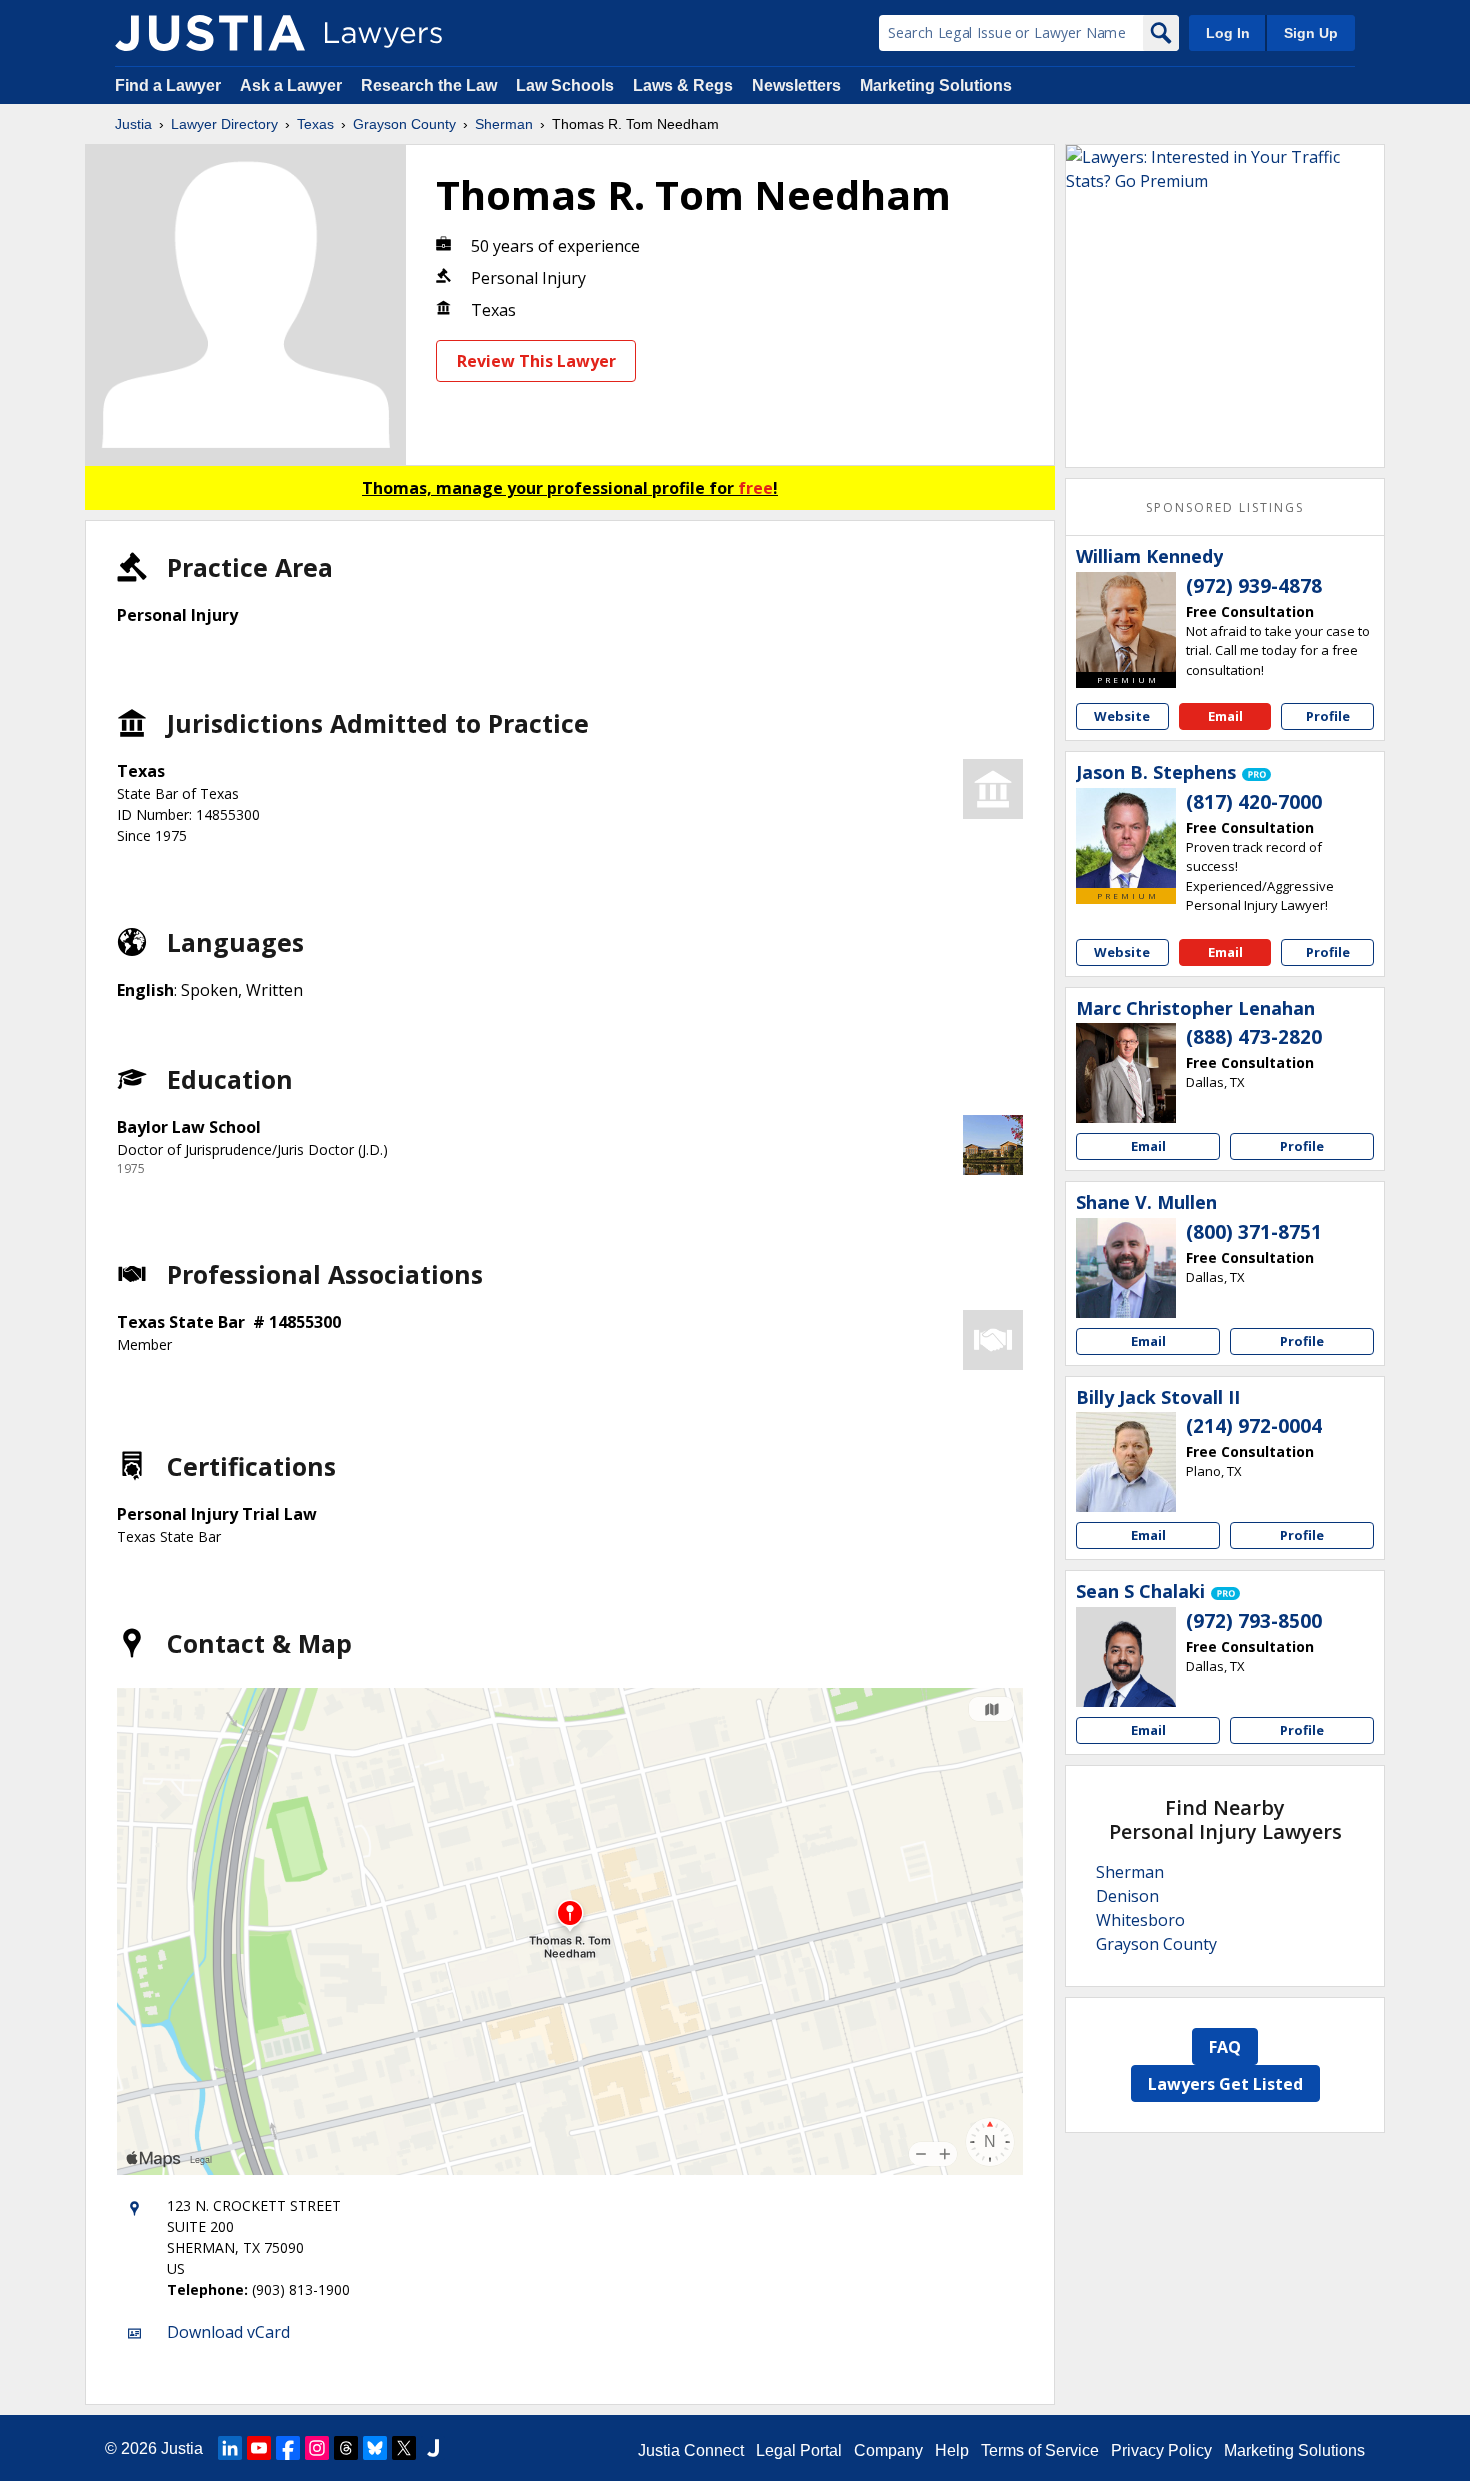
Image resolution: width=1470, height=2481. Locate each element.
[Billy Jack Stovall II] (1126, 1462)
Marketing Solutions (936, 85)
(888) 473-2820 (1254, 1037)
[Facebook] (288, 2448)
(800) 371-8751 (1254, 1232)
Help (952, 2450)
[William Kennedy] (1126, 622)
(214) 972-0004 (1254, 1426)
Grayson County (404, 124)
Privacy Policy (1161, 2450)
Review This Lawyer (536, 361)
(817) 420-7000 (1254, 802)
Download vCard (228, 2332)
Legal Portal (799, 2450)
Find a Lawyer (168, 85)
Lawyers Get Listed (1225, 2084)
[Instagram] (317, 2448)
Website (1122, 716)
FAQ (1225, 2047)
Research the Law (429, 85)
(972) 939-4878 (1254, 586)
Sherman (504, 124)
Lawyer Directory (224, 124)
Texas (315, 124)
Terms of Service (1040, 2450)
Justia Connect (691, 2450)
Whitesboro (1140, 1920)
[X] (404, 2448)
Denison (1127, 1896)
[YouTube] (259, 2448)
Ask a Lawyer (293, 85)
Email (1225, 716)
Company (888, 2450)
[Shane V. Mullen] (1126, 1268)
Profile (1328, 716)
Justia (133, 124)
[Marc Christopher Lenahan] (1126, 1073)
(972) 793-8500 (1254, 1621)
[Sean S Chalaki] (1126, 1657)
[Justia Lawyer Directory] (210, 33)
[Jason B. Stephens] (1126, 838)
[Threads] (346, 2448)
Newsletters (796, 85)
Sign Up (1311, 33)
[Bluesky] (375, 2448)
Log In (1228, 33)
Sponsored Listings (1225, 507)
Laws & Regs (683, 85)
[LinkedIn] (230, 2448)
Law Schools (565, 85)
